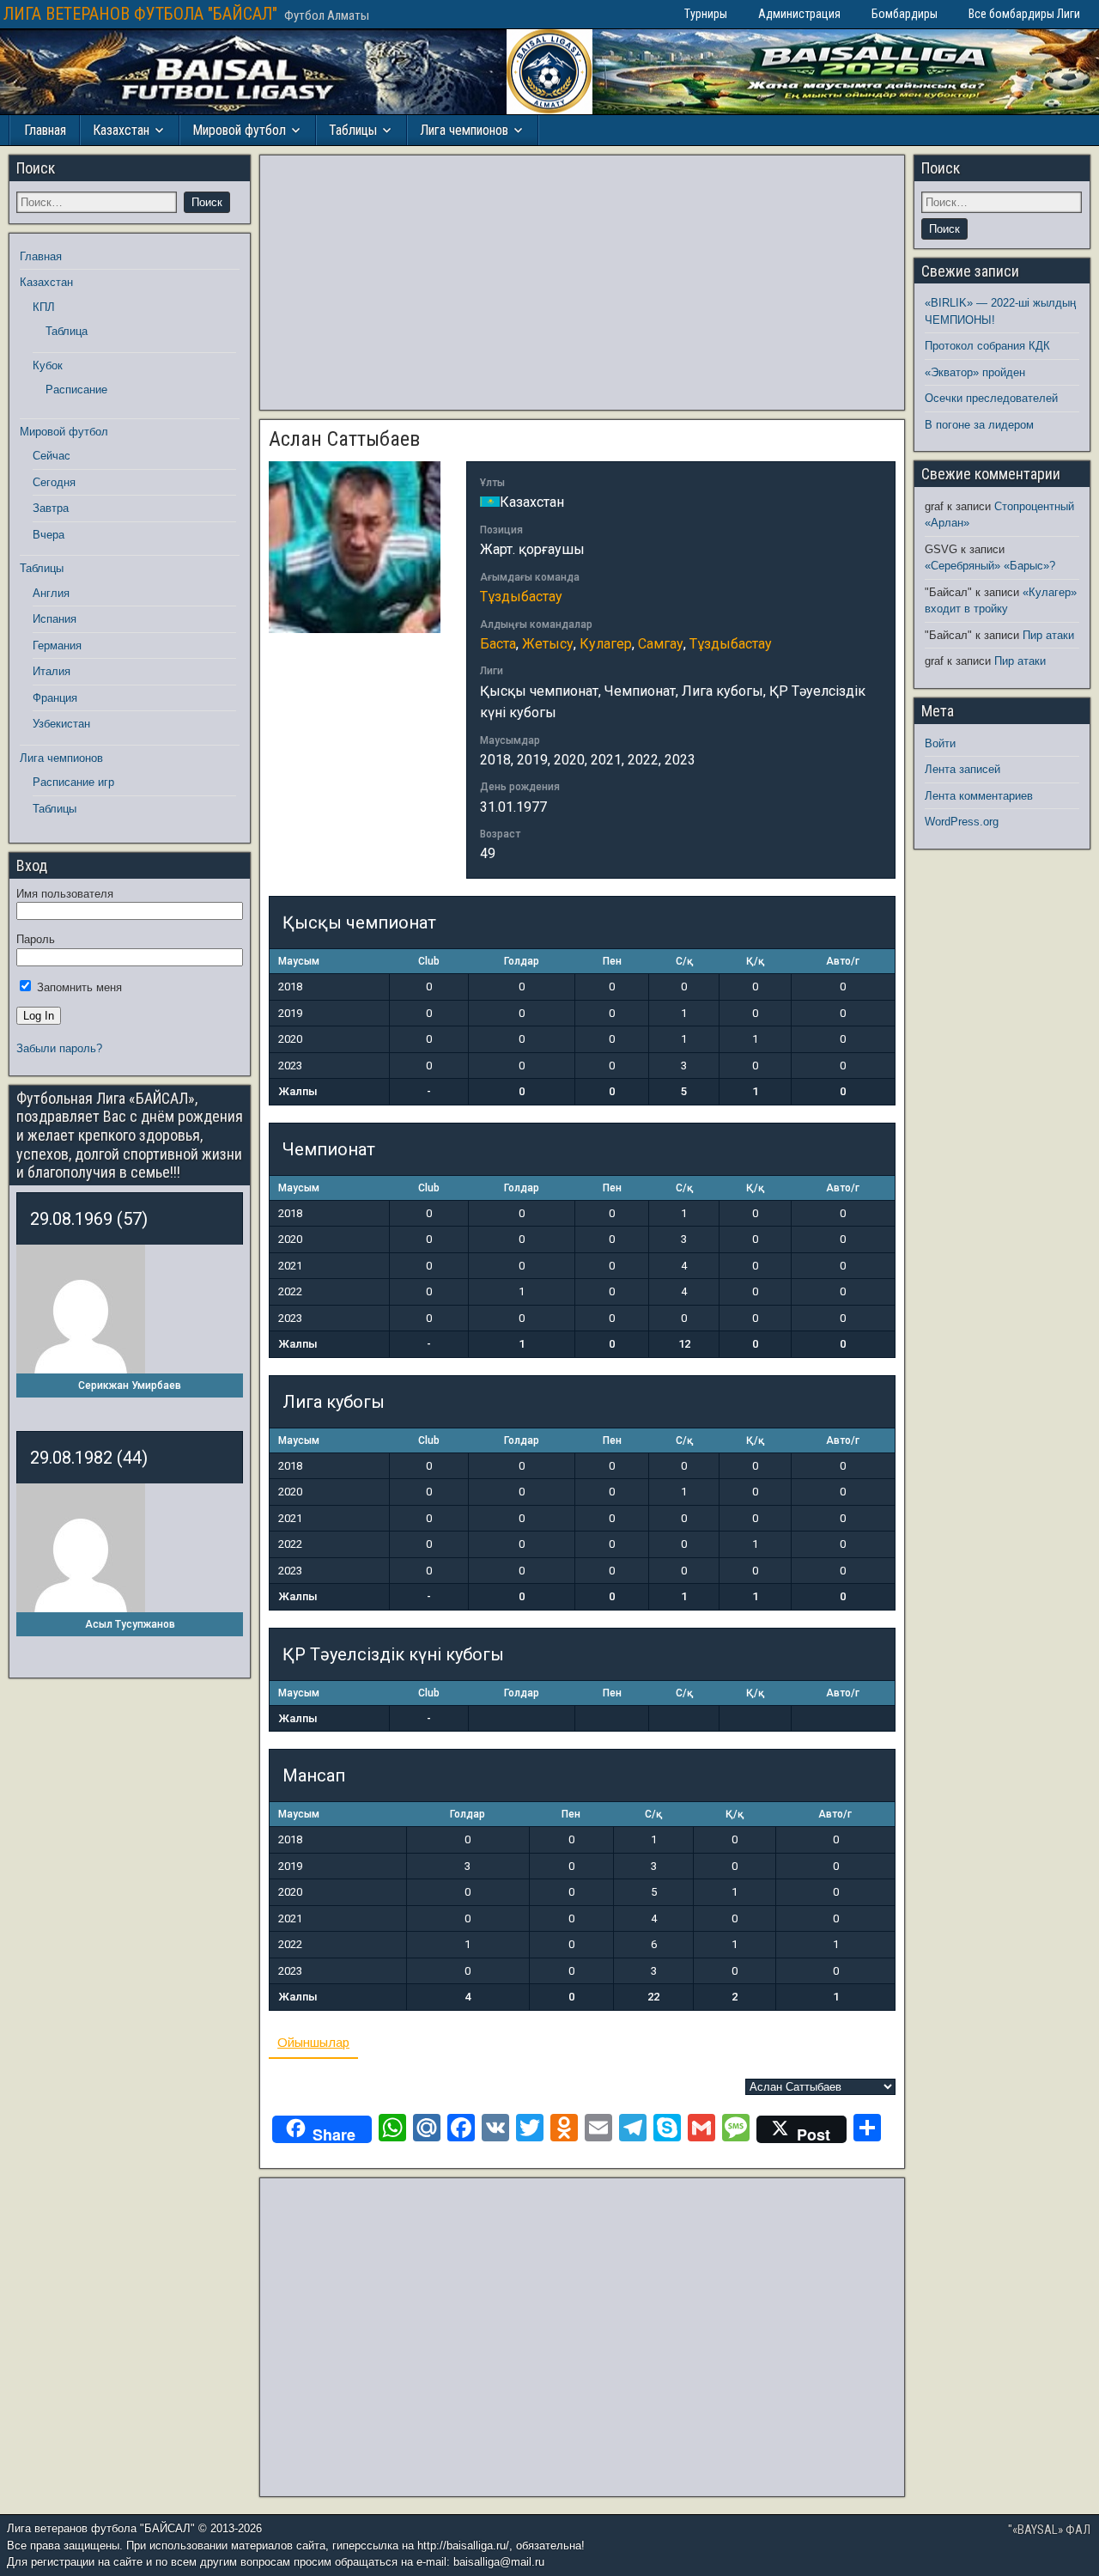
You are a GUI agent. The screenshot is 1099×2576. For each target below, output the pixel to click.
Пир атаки (1048, 635)
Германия (57, 646)
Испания (55, 619)
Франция (55, 698)
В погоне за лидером (979, 425)
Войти (940, 743)
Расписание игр (73, 782)
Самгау (661, 644)
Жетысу (548, 644)
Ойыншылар (313, 2042)
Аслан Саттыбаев (344, 439)
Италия (52, 671)
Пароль (36, 939)
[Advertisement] (582, 283)
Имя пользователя (65, 894)
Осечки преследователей (991, 398)
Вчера (49, 535)
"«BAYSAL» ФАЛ (1049, 2530)
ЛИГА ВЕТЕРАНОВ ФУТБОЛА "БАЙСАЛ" (140, 14)
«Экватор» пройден (975, 372)
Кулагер (606, 644)
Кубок (48, 365)
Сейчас (52, 456)
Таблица (67, 331)
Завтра (51, 508)
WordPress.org (962, 822)
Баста (498, 644)
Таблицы (353, 130)
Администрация (799, 14)
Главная (45, 130)
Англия (51, 593)
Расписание (76, 390)
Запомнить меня (78, 987)
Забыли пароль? (59, 1048)
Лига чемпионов (464, 130)
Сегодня (54, 482)
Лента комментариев (979, 796)
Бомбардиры (905, 14)
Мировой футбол (239, 130)
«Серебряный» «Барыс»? (990, 566)
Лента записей (962, 769)
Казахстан (121, 130)
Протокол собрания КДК (987, 346)
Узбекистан (61, 724)
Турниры (706, 14)
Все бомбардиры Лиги (1024, 14)
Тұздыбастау (521, 597)
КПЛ (44, 307)
